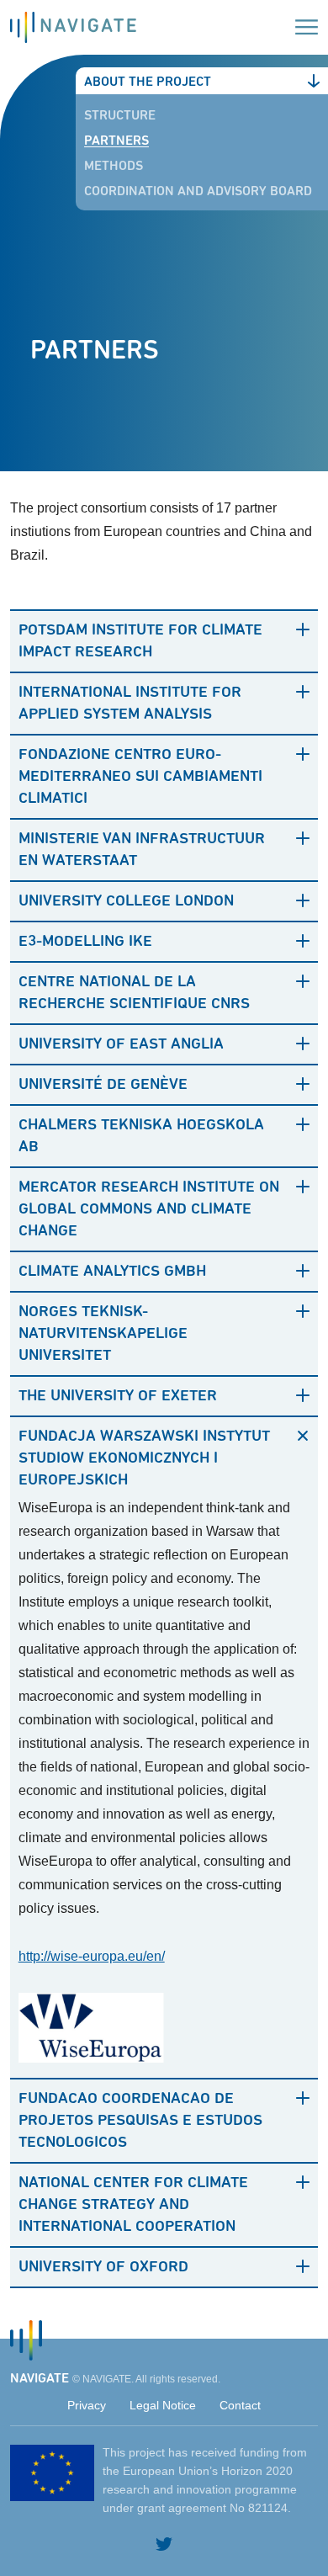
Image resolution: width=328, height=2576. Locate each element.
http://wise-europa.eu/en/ (92, 1956)
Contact (240, 2405)
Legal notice (163, 2405)
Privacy (87, 2405)
